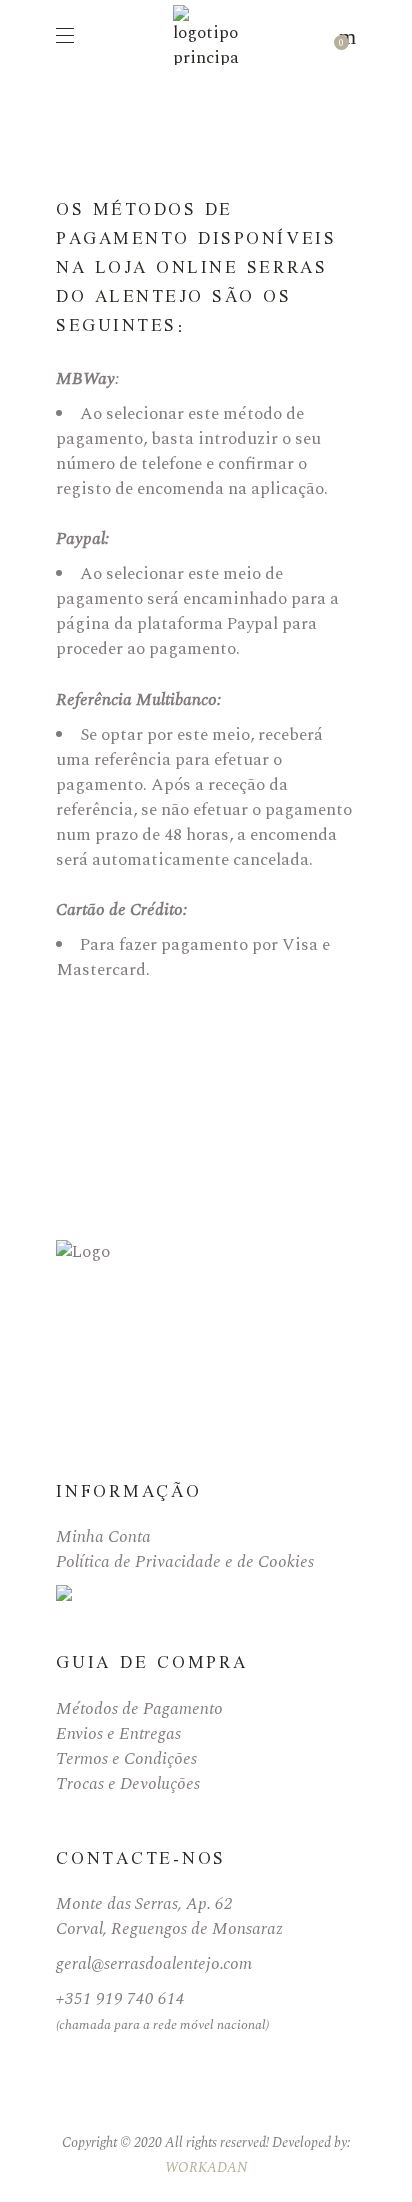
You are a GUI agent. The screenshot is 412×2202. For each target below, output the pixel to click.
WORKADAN (206, 2167)
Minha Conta (103, 1537)
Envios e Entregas (118, 1734)
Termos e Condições (126, 1759)
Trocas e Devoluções (128, 1784)
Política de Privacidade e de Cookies (185, 1562)
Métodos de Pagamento (139, 1709)
